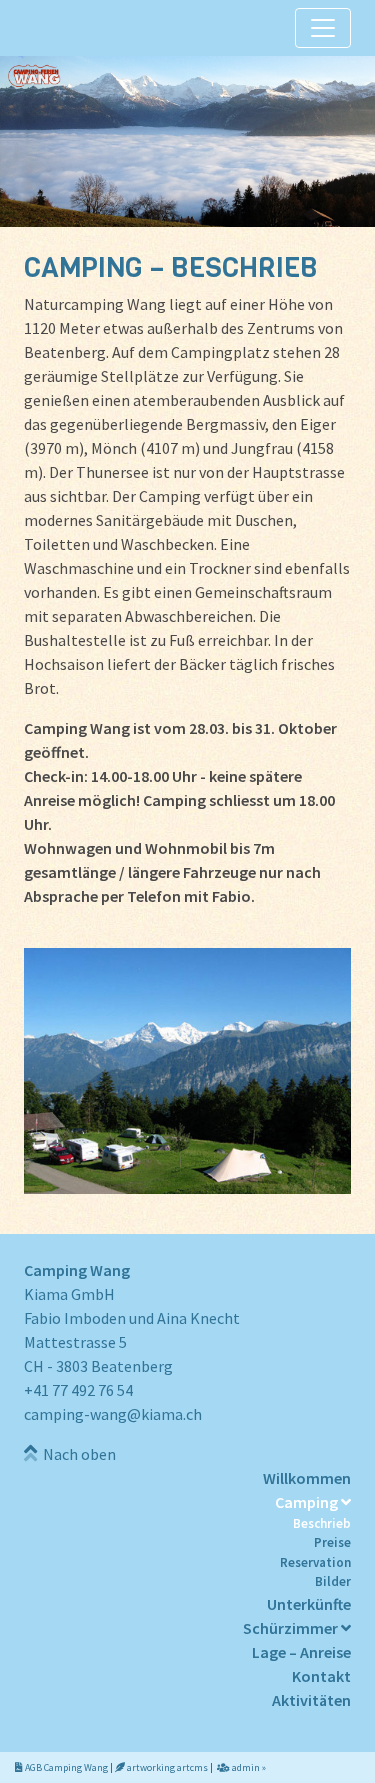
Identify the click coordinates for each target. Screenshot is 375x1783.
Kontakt (321, 1676)
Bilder (333, 1581)
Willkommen (307, 1478)
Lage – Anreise (301, 1652)
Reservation (315, 1562)
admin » (248, 1767)
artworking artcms (166, 1767)
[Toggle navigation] (323, 28)
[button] (187, 141)
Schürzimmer (292, 1628)
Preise (332, 1542)
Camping (308, 1502)
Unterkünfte (309, 1604)
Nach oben (76, 1454)
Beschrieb (322, 1523)
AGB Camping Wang (65, 1767)
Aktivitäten (311, 1700)
